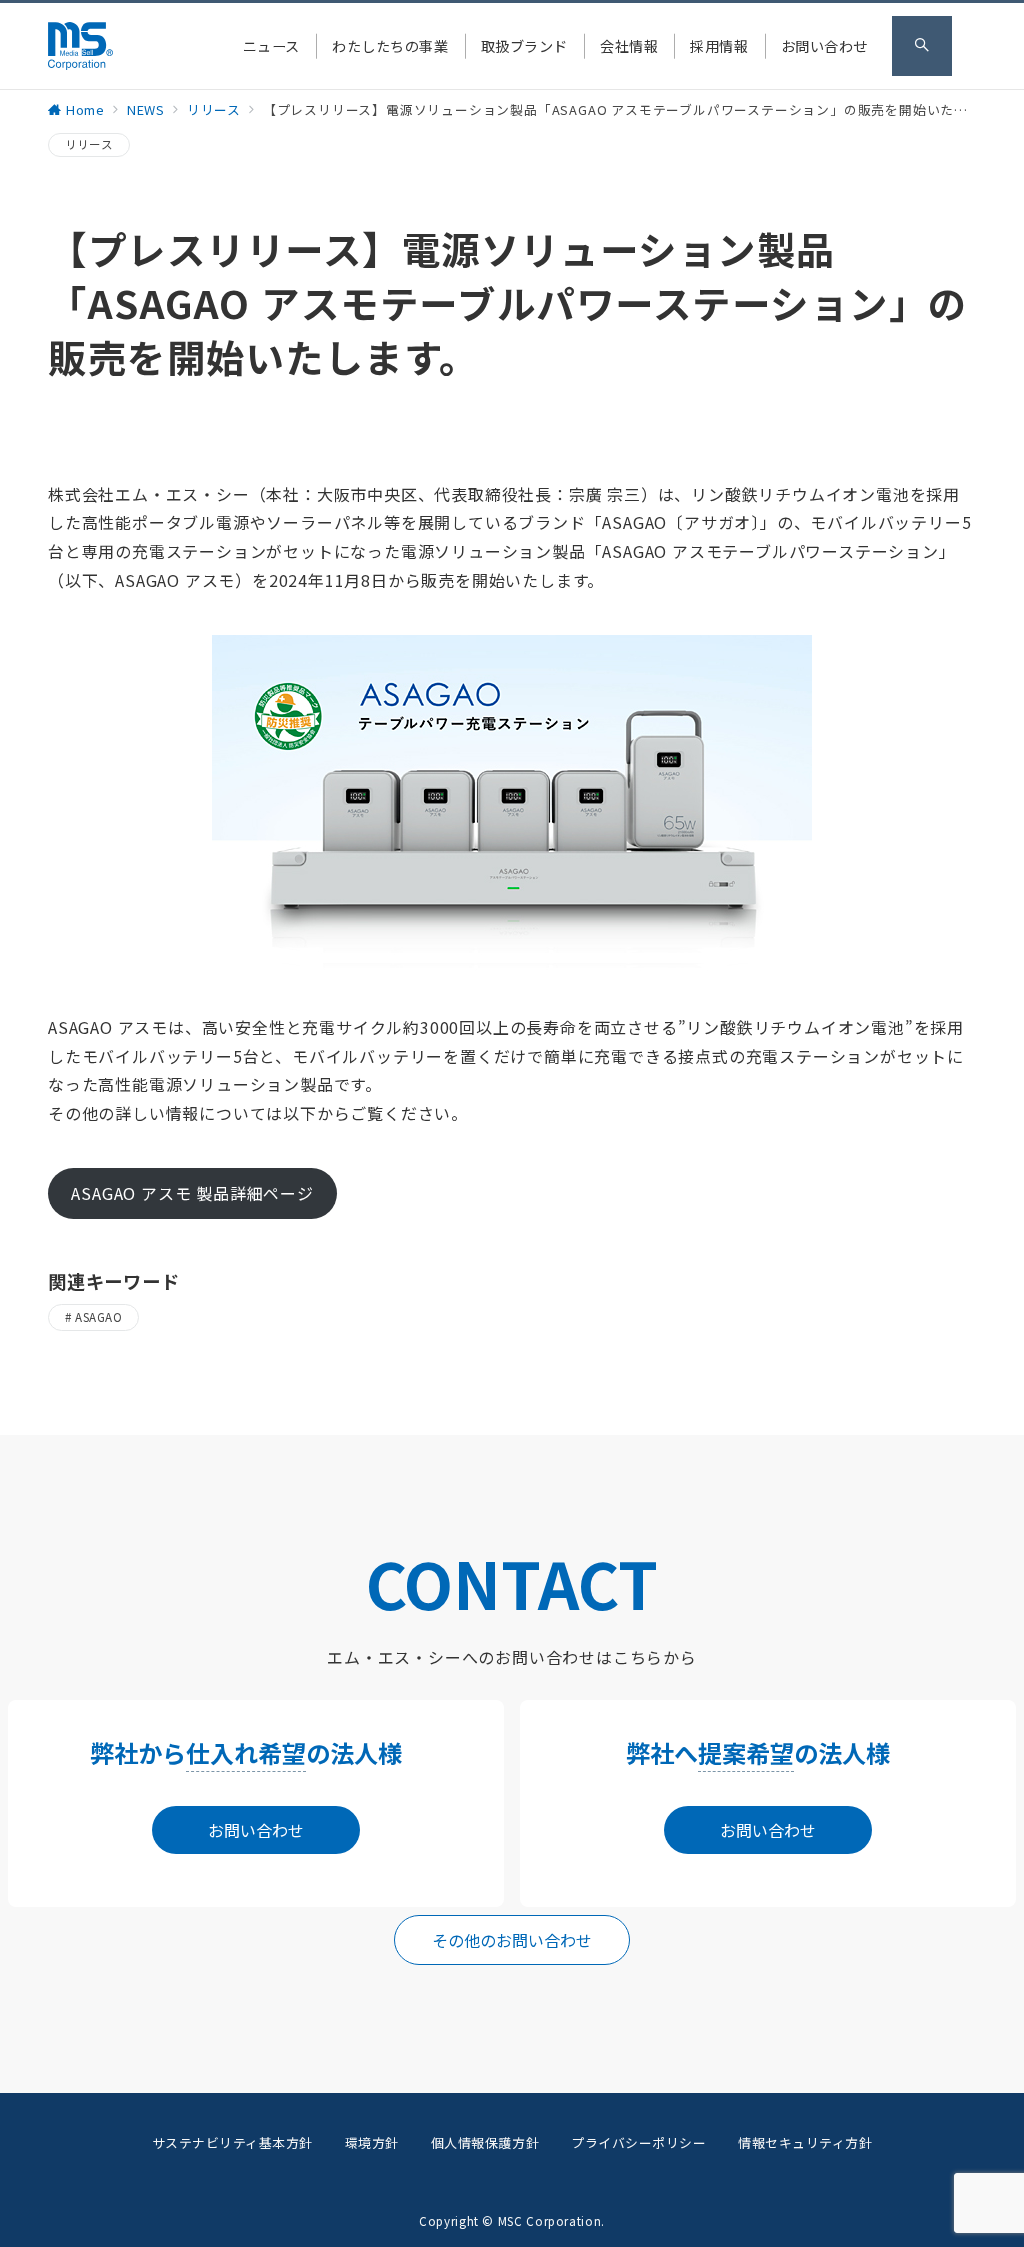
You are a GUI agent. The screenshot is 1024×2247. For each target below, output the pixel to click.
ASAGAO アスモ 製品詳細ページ (192, 1193)
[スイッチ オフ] (922, 46)
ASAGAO (98, 1317)
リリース (89, 144)
